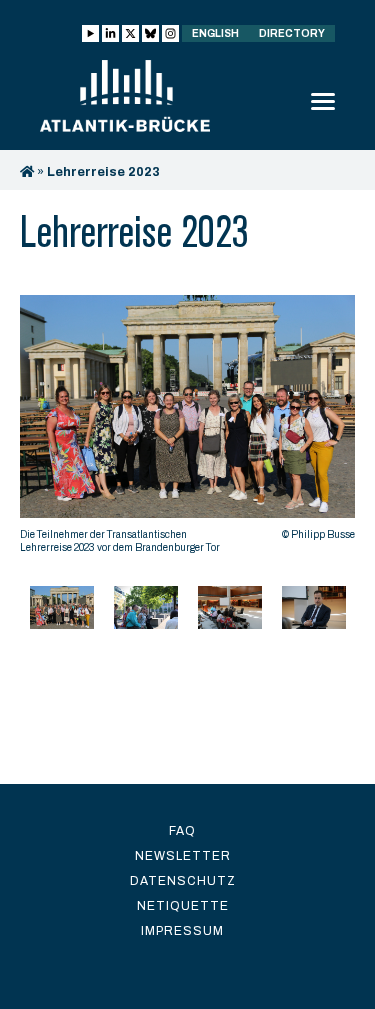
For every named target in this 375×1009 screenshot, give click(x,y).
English (215, 33)
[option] (187, 429)
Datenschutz (183, 881)
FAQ (182, 831)
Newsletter (183, 856)
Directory (292, 33)
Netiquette (183, 906)
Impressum (182, 931)
